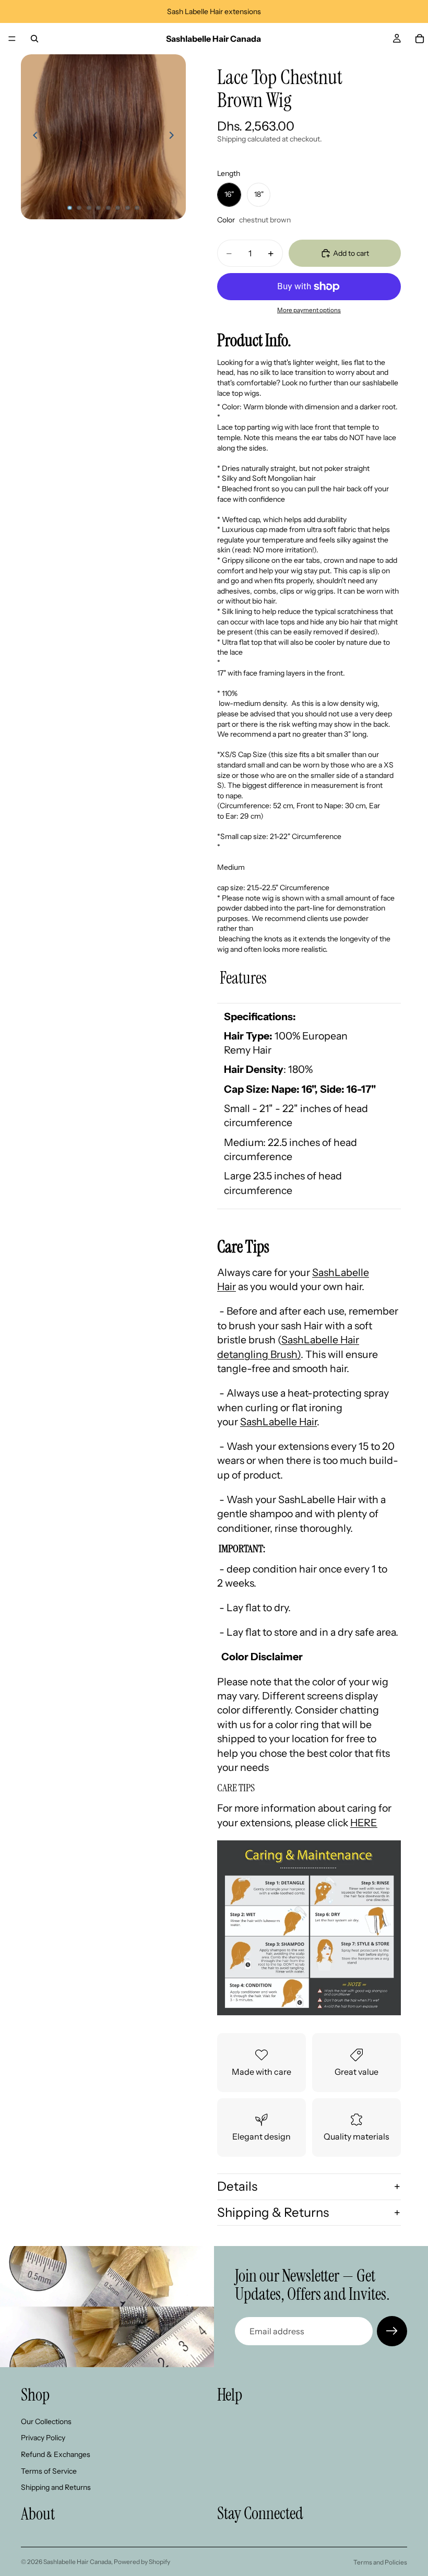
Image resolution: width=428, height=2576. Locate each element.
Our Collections (46, 2421)
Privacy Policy (43, 2438)
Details (237, 2186)
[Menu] (12, 39)
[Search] (34, 39)
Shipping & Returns (273, 2212)
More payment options (309, 310)
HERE (364, 1823)
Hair (278, 1422)
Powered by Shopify (142, 2562)
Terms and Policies (380, 2562)
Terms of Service (49, 2471)
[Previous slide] (32, 137)
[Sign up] (392, 2331)
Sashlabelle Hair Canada (77, 2562)
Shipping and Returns (56, 2487)
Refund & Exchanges (56, 2454)
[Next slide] (174, 137)
